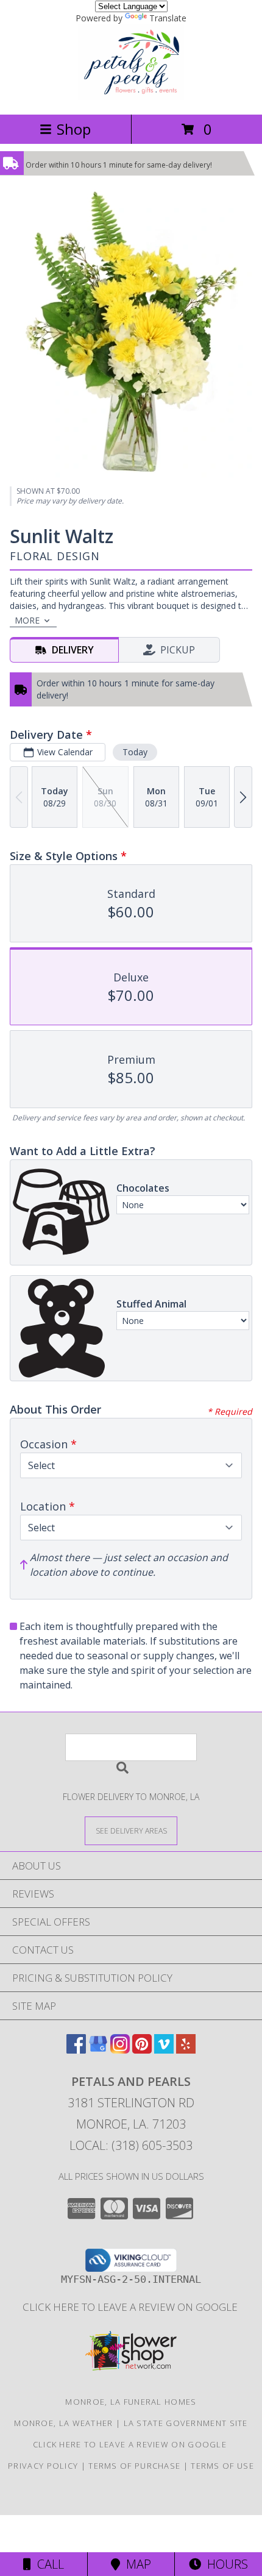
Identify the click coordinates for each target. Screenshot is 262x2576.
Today (135, 752)
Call (48, 2564)
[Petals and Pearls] (131, 97)
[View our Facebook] (76, 2050)
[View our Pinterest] (142, 2050)
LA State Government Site (186, 2423)
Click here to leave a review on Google (131, 2307)
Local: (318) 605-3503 (131, 2145)
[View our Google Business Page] (98, 2050)
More (27, 620)
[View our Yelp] (186, 2050)
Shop (74, 129)
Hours (225, 2564)
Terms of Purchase (134, 2466)
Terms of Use (222, 2466)
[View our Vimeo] (164, 2050)
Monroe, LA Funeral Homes (131, 2402)
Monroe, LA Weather (63, 2423)
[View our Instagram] (120, 2050)
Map (136, 2564)
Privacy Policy (43, 2466)
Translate (168, 18)
